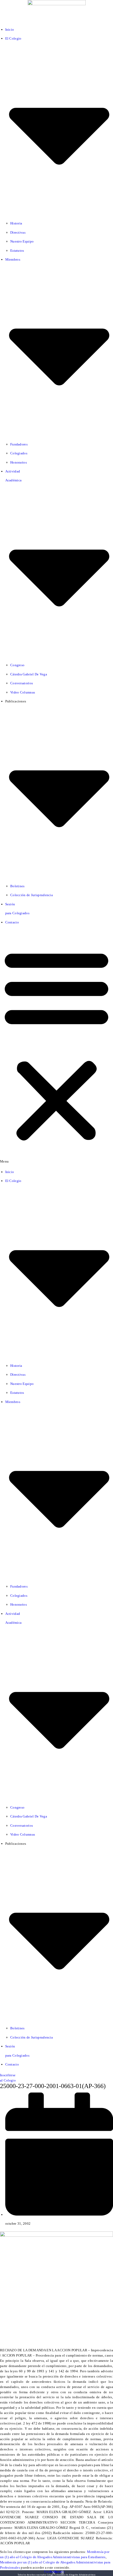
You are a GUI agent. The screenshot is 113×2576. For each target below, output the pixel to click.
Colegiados (19, 453)
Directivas (18, 232)
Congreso (17, 665)
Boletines (17, 886)
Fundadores (19, 444)
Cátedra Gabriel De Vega (29, 674)
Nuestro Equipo (22, 241)
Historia (16, 223)
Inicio (10, 29)
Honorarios (19, 462)
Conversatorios (22, 683)
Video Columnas (23, 692)
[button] (56, 1047)
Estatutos (17, 251)
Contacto (12, 922)
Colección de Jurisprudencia (32, 895)
